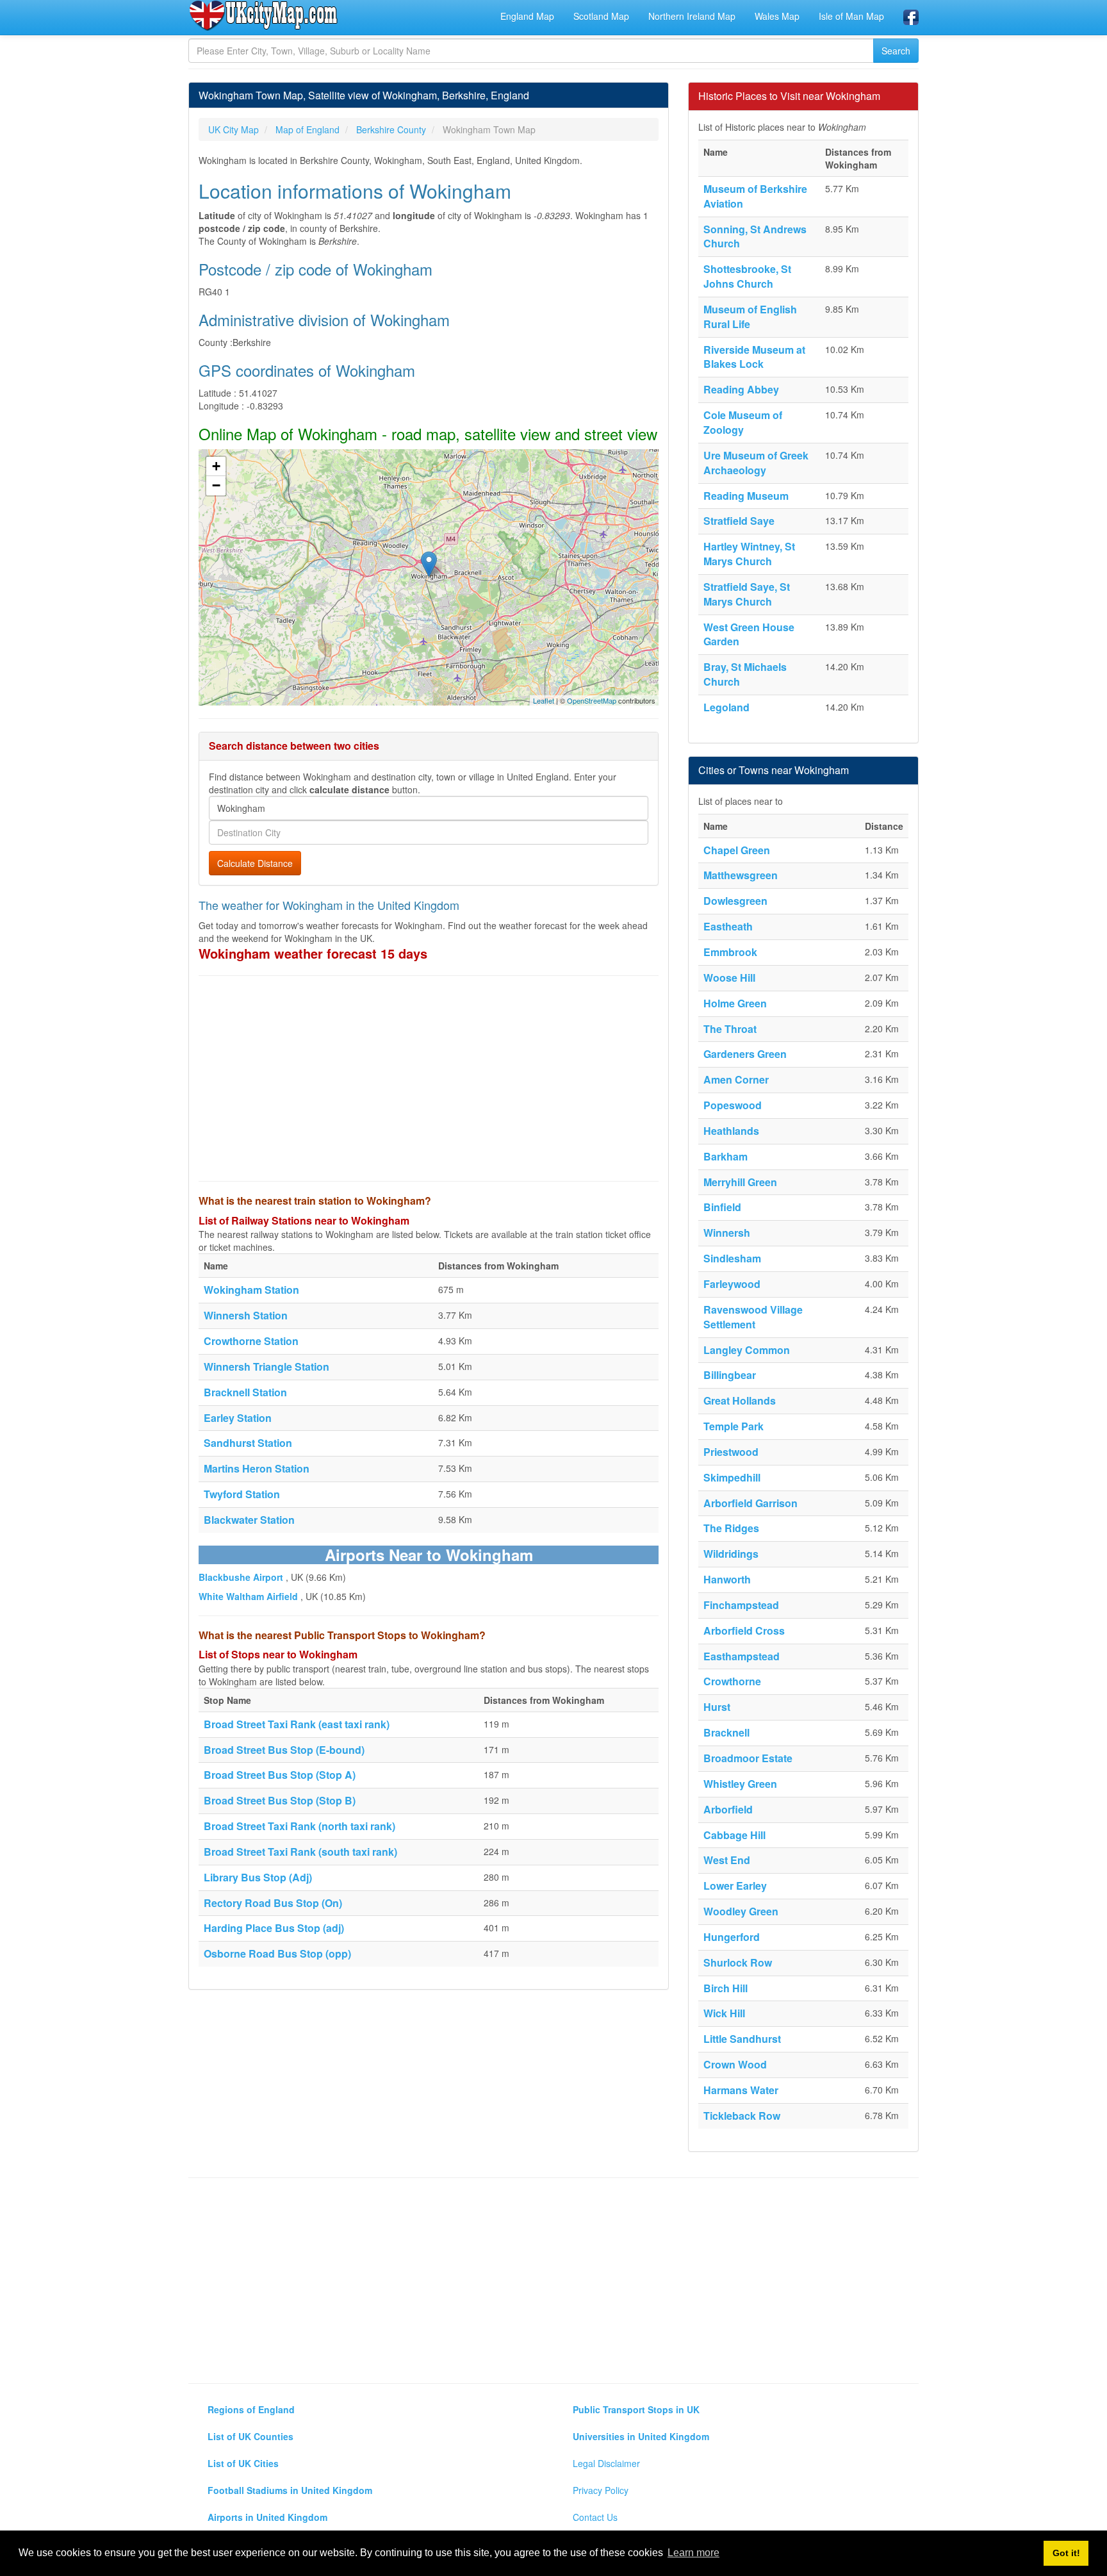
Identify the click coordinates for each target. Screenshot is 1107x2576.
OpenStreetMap (592, 700)
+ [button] (216, 466)
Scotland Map (601, 16)
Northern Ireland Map (692, 16)
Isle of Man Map (851, 16)
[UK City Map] (264, 15)
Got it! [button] (1066, 2553)
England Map (527, 16)
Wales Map (777, 16)
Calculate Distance (255, 863)
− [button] (216, 485)
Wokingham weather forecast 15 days (313, 953)
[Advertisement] (429, 1078)
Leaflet (544, 700)
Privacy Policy (601, 2490)
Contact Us (595, 2517)
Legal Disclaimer (606, 2463)
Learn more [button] (693, 2553)
